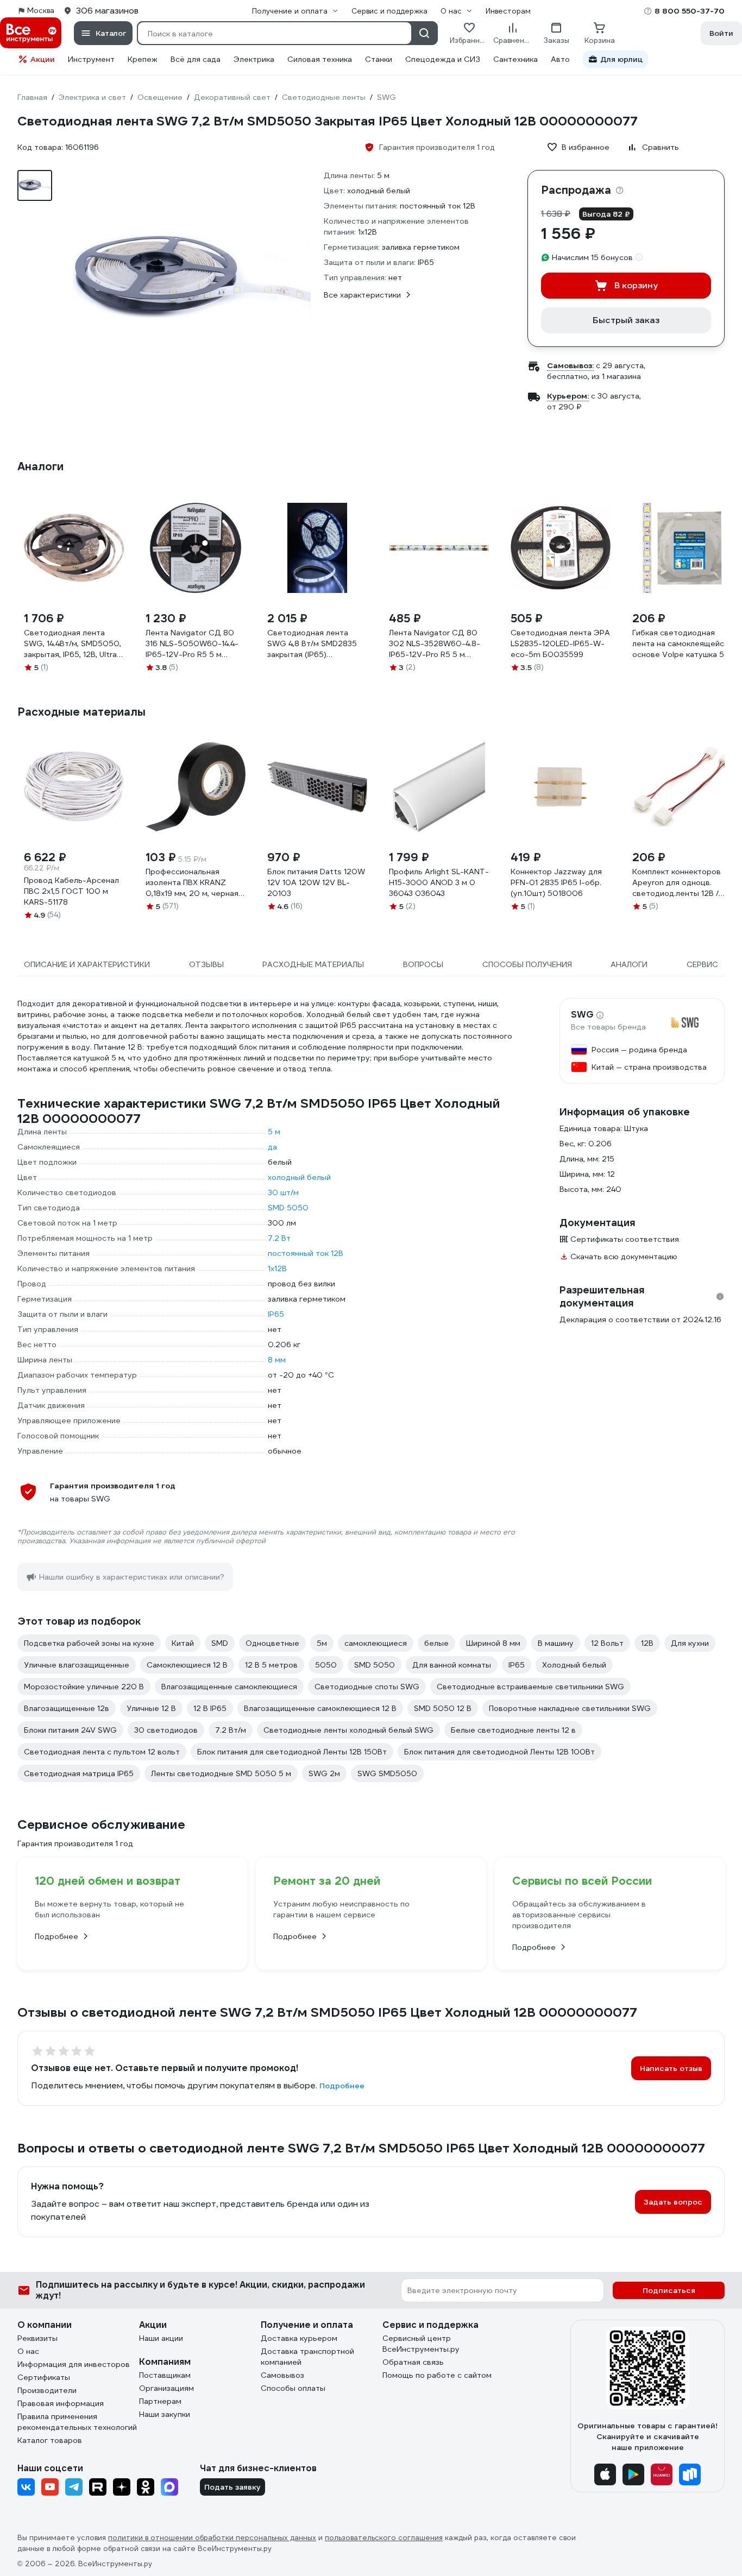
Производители (47, 2390)
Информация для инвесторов (74, 2364)
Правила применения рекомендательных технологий (77, 2422)
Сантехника (515, 59)
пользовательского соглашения (384, 2538)
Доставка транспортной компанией (307, 2357)
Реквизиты (37, 2338)
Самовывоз (282, 2375)
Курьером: (568, 396)
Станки (379, 59)
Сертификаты (44, 2377)
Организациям (166, 2388)
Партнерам (160, 2401)
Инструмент (91, 59)
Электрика (254, 59)
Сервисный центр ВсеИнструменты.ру (421, 2344)
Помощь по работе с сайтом (437, 2375)
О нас (28, 2351)
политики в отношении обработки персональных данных (212, 2538)
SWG (582, 1015)
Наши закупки (165, 2414)
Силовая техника (320, 59)
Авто (560, 59)
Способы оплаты (293, 2388)
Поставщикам (165, 2375)
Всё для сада (196, 59)
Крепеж (143, 59)
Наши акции (161, 2338)
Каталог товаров (50, 2440)
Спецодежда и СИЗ (443, 59)
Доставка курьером (299, 2338)
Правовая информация (61, 2403)
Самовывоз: (570, 365)
